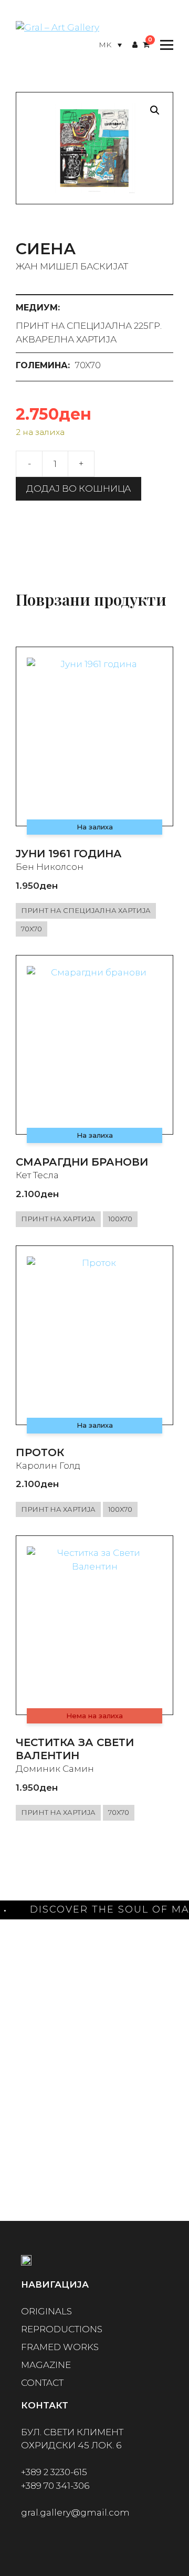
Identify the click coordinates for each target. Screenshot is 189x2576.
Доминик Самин (55, 1769)
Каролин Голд (48, 1466)
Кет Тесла (37, 1175)
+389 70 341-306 (55, 2486)
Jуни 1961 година (69, 854)
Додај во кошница (78, 489)
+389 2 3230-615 (54, 2472)
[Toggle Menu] (164, 45)
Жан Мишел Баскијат (72, 266)
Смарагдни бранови (82, 1162)
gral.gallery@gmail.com (75, 2512)
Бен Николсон (50, 867)
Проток (40, 1452)
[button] (155, 110)
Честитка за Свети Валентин (75, 1749)
